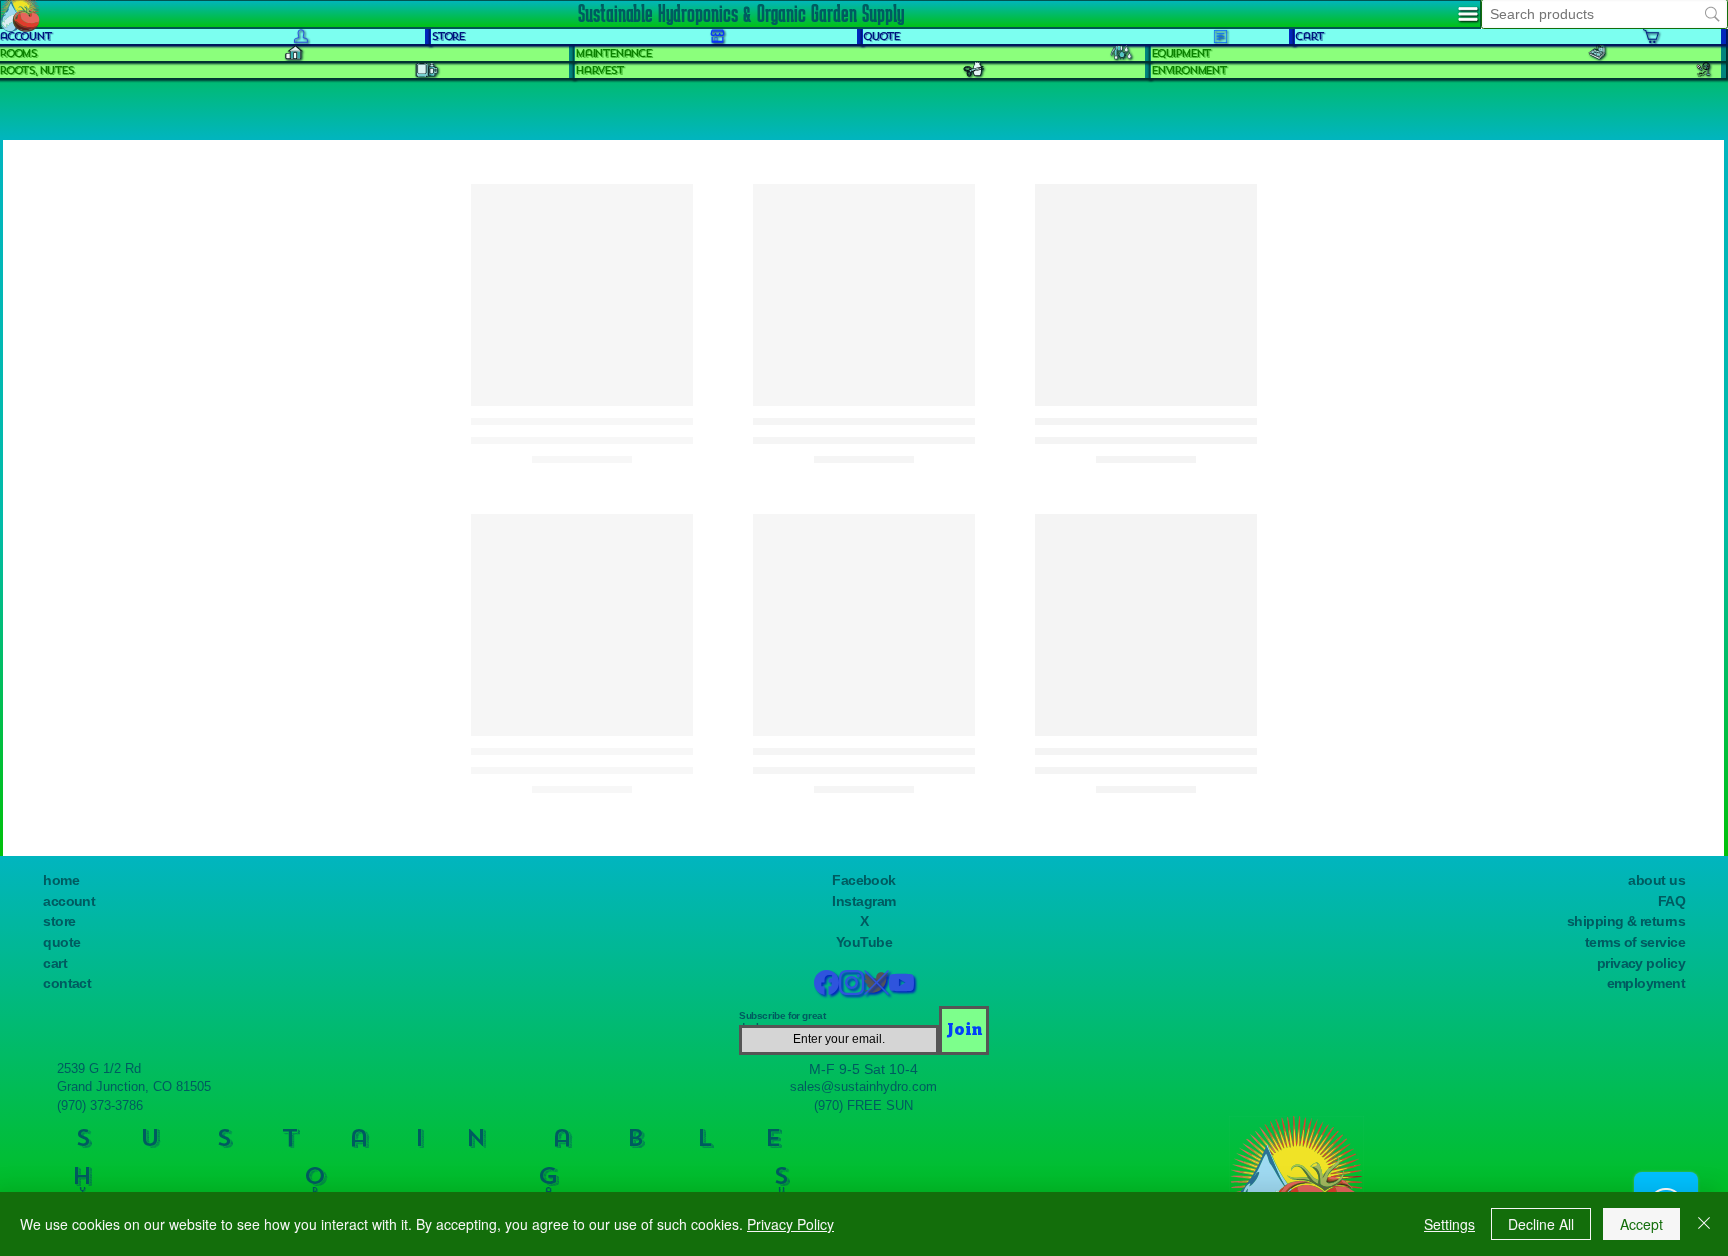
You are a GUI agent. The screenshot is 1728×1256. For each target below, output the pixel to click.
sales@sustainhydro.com (863, 1086)
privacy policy (1641, 963)
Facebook (864, 880)
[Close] (1704, 1224)
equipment (1180, 53)
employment (1646, 983)
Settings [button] (1449, 1224)
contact (67, 983)
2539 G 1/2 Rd (99, 1068)
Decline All (1541, 1224)
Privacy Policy (790, 1224)
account (69, 901)
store (59, 921)
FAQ (1671, 901)
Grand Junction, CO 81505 (134, 1086)
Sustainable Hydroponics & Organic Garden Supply (741, 13)
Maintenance (613, 53)
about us (1656, 880)
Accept (1641, 1224)
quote (61, 942)
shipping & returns (1626, 921)
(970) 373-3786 (100, 1105)
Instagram (863, 901)
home (61, 880)
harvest (599, 70)
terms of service (1635, 942)
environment (1188, 70)
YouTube (864, 942)
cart (55, 963)
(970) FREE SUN (863, 1105)
